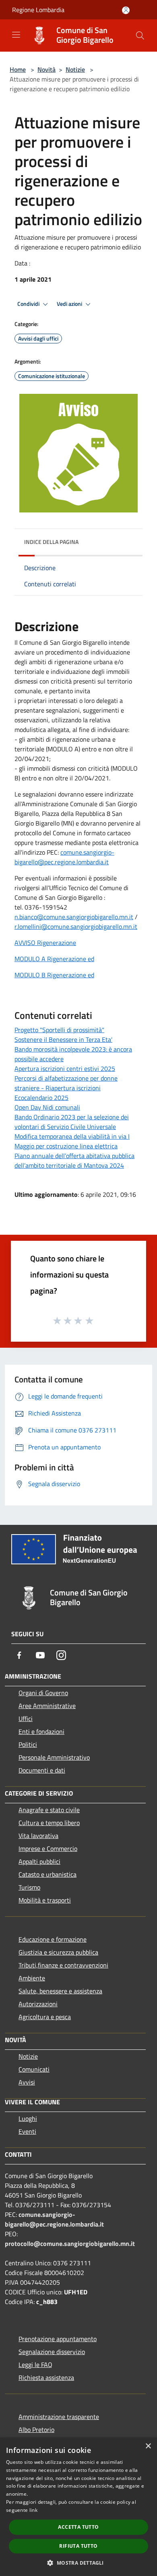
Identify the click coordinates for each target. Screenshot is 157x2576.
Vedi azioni (70, 304)
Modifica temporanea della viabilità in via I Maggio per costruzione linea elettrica (72, 1141)
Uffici (26, 1719)
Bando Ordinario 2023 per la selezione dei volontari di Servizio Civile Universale (72, 1122)
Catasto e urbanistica (48, 1874)
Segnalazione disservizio (52, 2352)
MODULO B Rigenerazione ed (54, 975)
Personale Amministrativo (54, 1757)
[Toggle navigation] (16, 35)
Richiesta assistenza (46, 2377)
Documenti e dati (42, 1770)
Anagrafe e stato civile (49, 1810)
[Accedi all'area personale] (126, 10)
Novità (46, 69)
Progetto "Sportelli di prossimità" (59, 1030)
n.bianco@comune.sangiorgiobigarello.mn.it (74, 917)
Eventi (27, 2131)
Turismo (29, 1887)
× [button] (148, 2446)
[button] (78, 2563)
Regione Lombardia (38, 10)
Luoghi (28, 2118)
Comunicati (34, 2069)
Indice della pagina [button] (51, 542)
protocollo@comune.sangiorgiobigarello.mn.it (70, 2244)
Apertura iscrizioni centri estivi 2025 (65, 1068)
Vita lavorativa (38, 1836)
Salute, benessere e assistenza (60, 1991)
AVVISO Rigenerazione (45, 943)
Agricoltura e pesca (45, 2017)
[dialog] (78, 2507)
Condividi (29, 304)
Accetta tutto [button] (78, 2527)
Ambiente (32, 1978)
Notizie (75, 69)
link (33, 2510)
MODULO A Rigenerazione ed (54, 959)
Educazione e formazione (53, 1939)
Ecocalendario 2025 (41, 1098)
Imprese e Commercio (48, 1848)
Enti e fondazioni (41, 1731)
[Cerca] (140, 36)
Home (18, 69)
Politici (28, 1744)
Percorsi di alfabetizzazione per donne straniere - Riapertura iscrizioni (66, 1083)
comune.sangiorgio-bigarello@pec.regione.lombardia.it (64, 857)
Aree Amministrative (47, 1706)
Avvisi (27, 2082)
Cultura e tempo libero (49, 1823)
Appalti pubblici (39, 1861)
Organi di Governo (43, 1693)
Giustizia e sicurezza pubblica (58, 1952)
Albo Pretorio (36, 2430)
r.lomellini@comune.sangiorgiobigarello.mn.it (76, 926)
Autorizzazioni (38, 2004)
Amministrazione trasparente (59, 2417)
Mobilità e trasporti (45, 1900)
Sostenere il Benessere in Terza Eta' (63, 1039)
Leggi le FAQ (35, 2365)
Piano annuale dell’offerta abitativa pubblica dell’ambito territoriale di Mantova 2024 (74, 1160)
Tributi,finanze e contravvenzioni (63, 1965)
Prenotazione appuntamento (58, 2339)
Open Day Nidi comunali (47, 1107)
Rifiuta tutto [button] (78, 2546)
